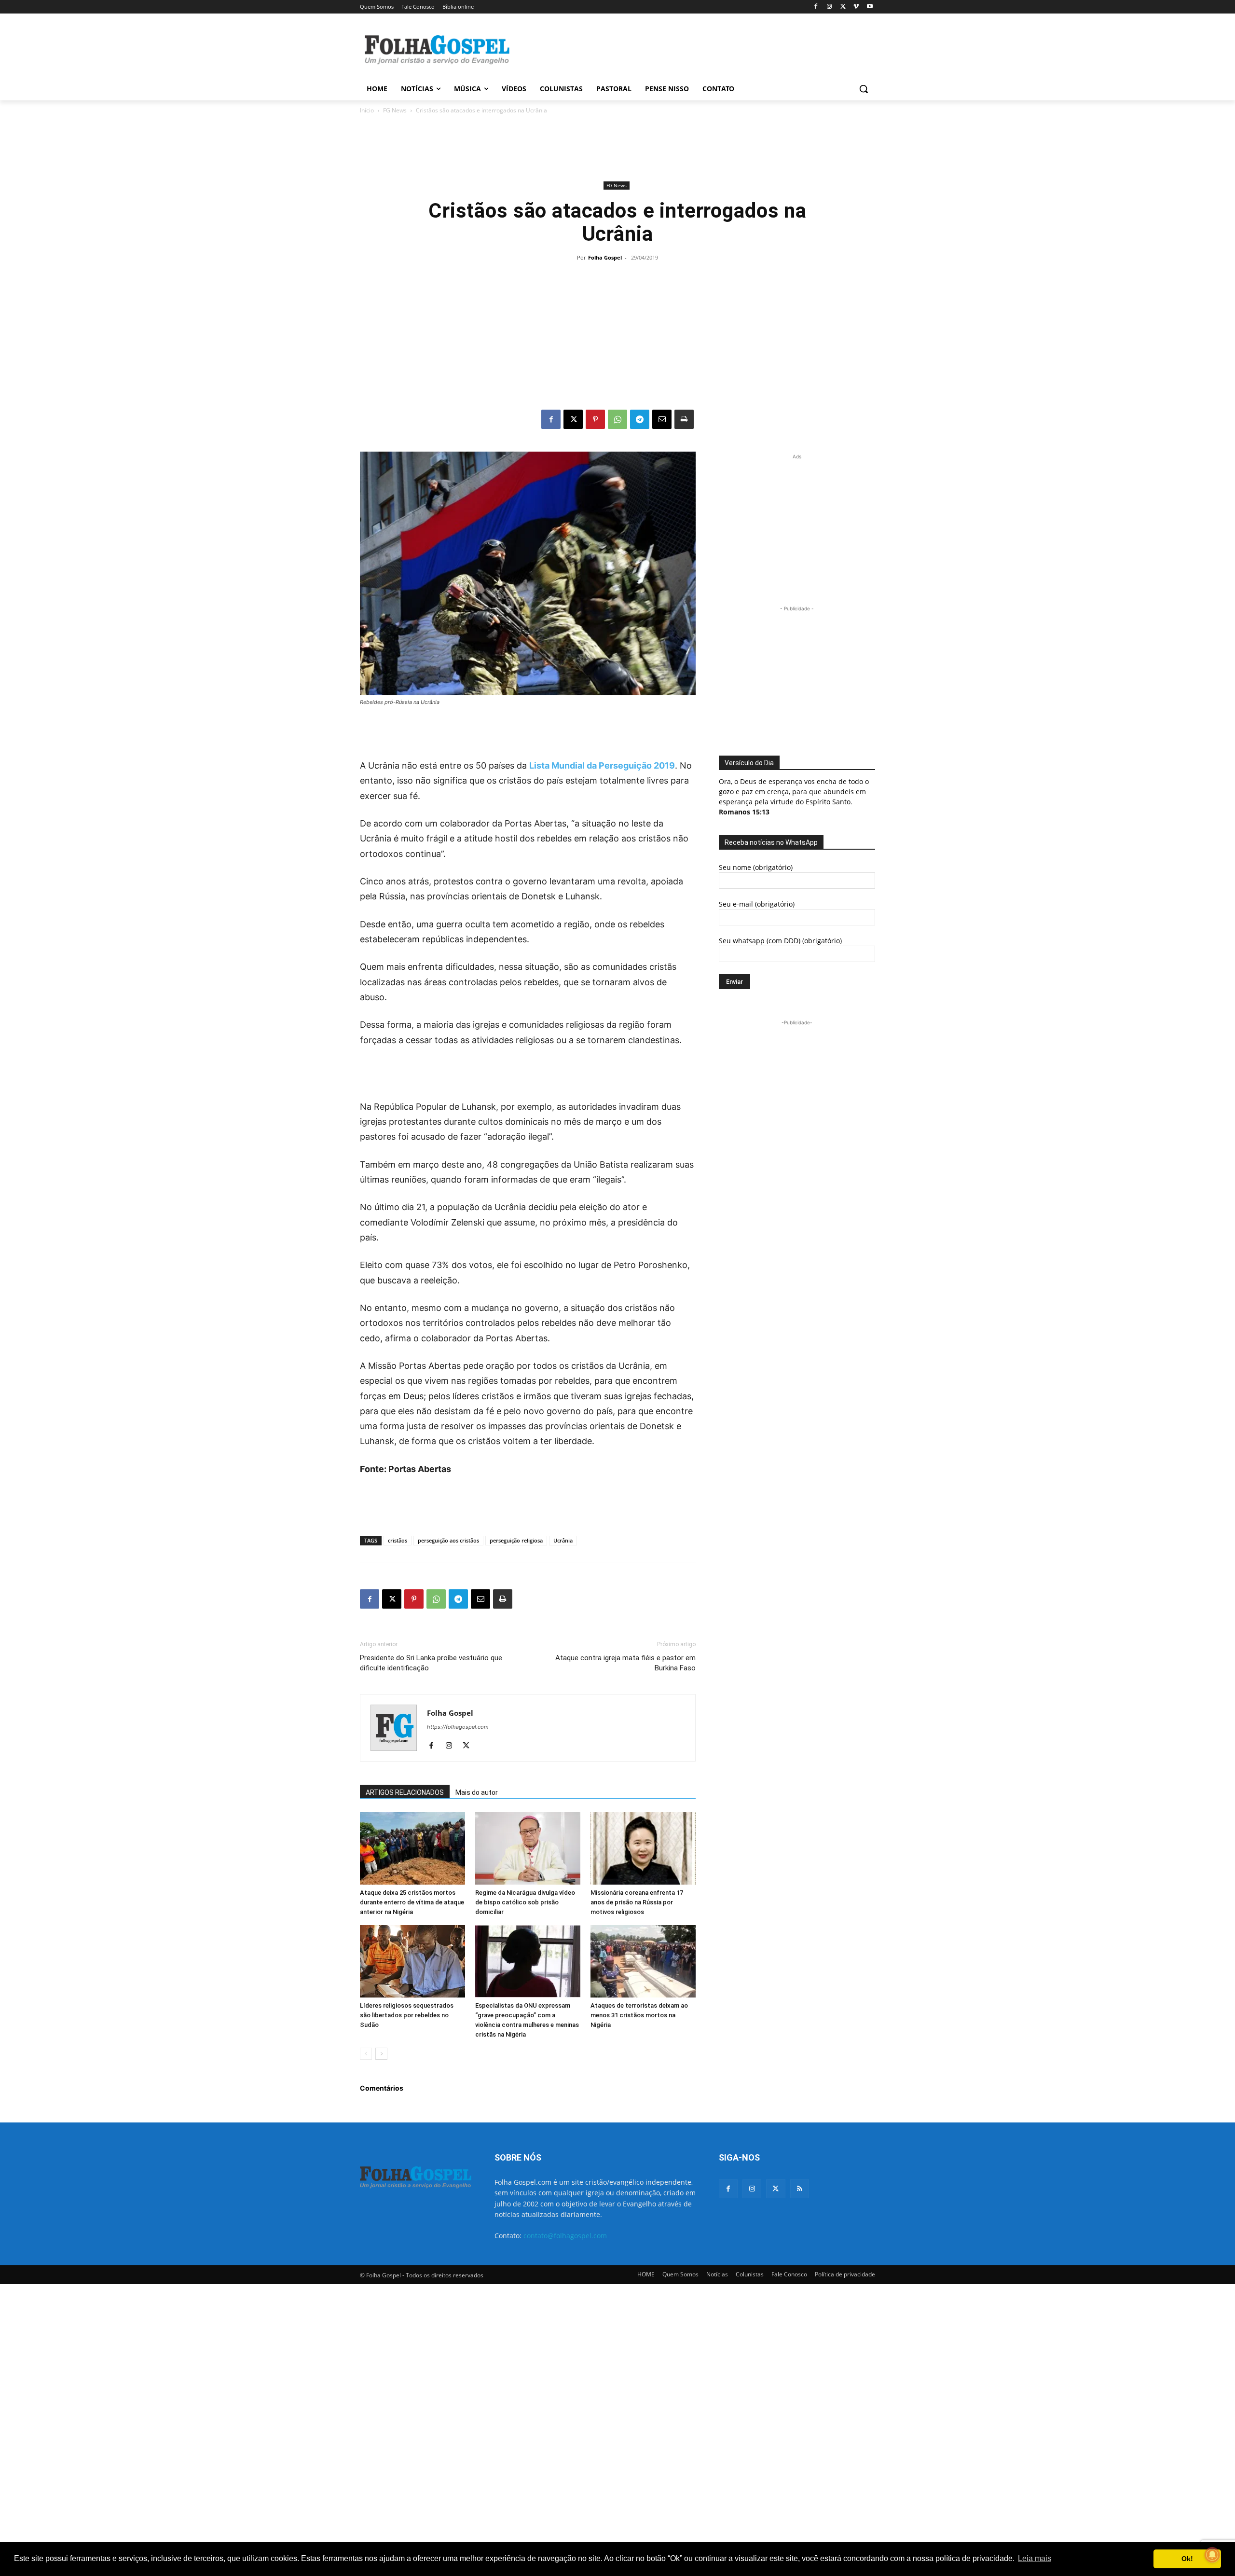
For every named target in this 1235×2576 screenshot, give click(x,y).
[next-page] (381, 2054)
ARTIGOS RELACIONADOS (405, 1792)
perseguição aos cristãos (448, 1540)
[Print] (684, 419)
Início (367, 110)
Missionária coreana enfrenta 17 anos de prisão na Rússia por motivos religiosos (637, 1902)
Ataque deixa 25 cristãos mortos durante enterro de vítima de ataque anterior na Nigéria (412, 1902)
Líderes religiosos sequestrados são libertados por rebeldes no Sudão (407, 2015)
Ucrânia (563, 1540)
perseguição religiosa (516, 1540)
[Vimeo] (856, 7)
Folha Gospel (605, 257)
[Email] (662, 419)
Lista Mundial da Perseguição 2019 (602, 765)
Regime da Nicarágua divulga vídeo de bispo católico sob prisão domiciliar (525, 1902)
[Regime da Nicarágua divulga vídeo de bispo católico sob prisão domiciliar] (528, 1848)
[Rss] (800, 2189)
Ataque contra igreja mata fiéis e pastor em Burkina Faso (625, 1663)
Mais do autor (477, 1792)
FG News (395, 110)
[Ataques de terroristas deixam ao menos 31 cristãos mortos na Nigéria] (643, 1961)
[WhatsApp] (617, 419)
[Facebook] (816, 7)
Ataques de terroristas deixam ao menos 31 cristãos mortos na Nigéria (639, 2015)
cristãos (398, 1540)
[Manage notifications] (1212, 2555)
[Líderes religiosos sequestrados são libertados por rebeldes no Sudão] (412, 1961)
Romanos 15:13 (744, 812)
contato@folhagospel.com (565, 2236)
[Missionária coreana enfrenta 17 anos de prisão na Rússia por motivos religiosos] (643, 1848)
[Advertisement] (690, 49)
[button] (864, 89)
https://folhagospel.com (458, 1727)
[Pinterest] (595, 419)
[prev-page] (366, 2054)
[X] (843, 7)
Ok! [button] (1187, 2559)
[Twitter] (775, 2189)
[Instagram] (830, 7)
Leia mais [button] (1035, 2558)
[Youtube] (870, 7)
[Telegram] (640, 419)
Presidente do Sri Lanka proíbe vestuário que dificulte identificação (431, 1663)
